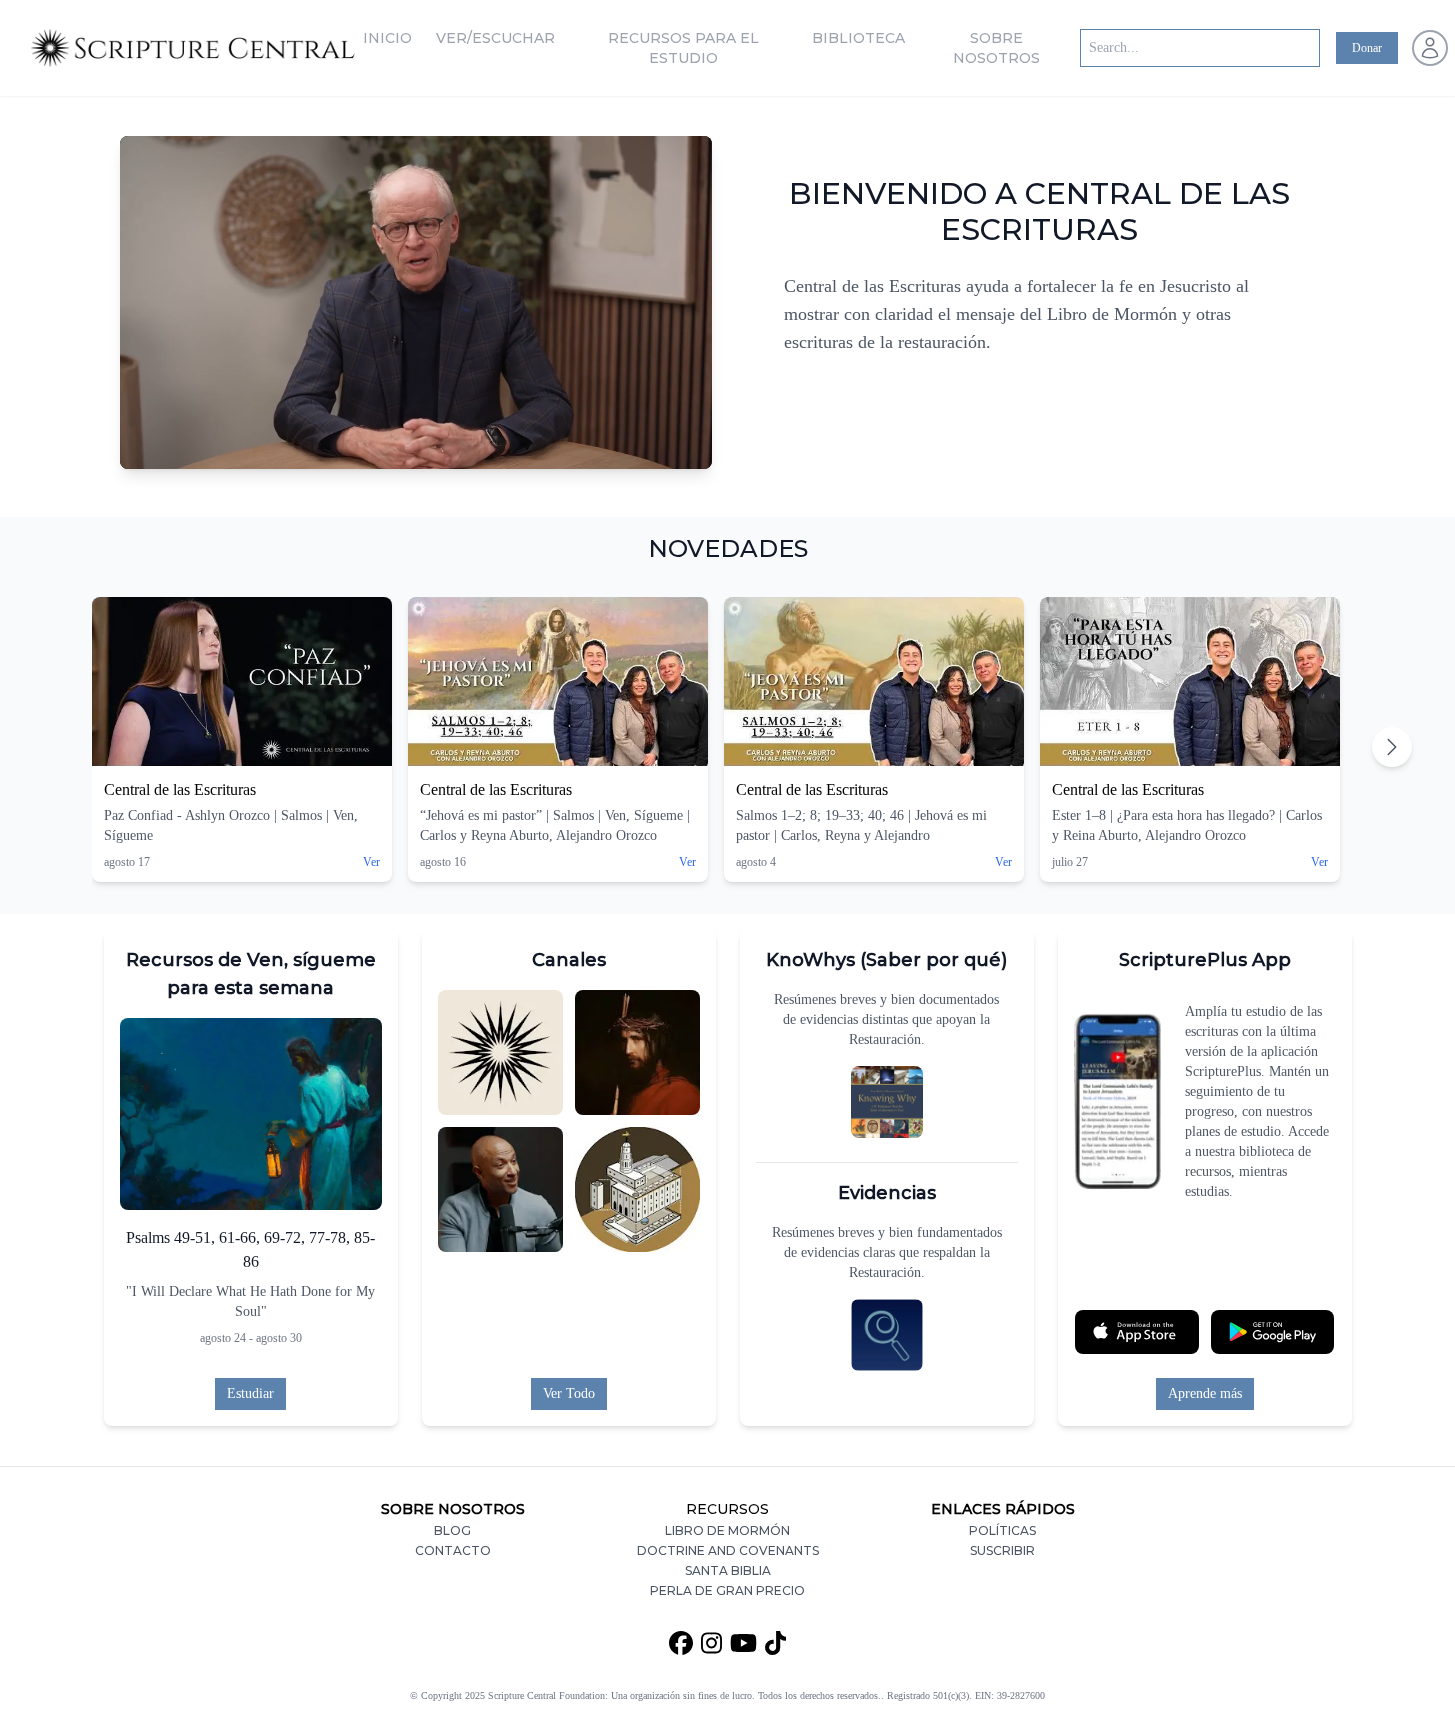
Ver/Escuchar (495, 38)
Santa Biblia (728, 1570)
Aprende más (1205, 1393)
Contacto (453, 1550)
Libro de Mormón (727, 1530)
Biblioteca (858, 38)
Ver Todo (569, 1393)
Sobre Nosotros (996, 48)
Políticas (1002, 1530)
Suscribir (1002, 1550)
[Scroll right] (1392, 747)
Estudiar (250, 1393)
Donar (1367, 48)
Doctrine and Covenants (728, 1550)
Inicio (387, 38)
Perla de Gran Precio (727, 1590)
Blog (452, 1530)
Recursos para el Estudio (683, 48)
